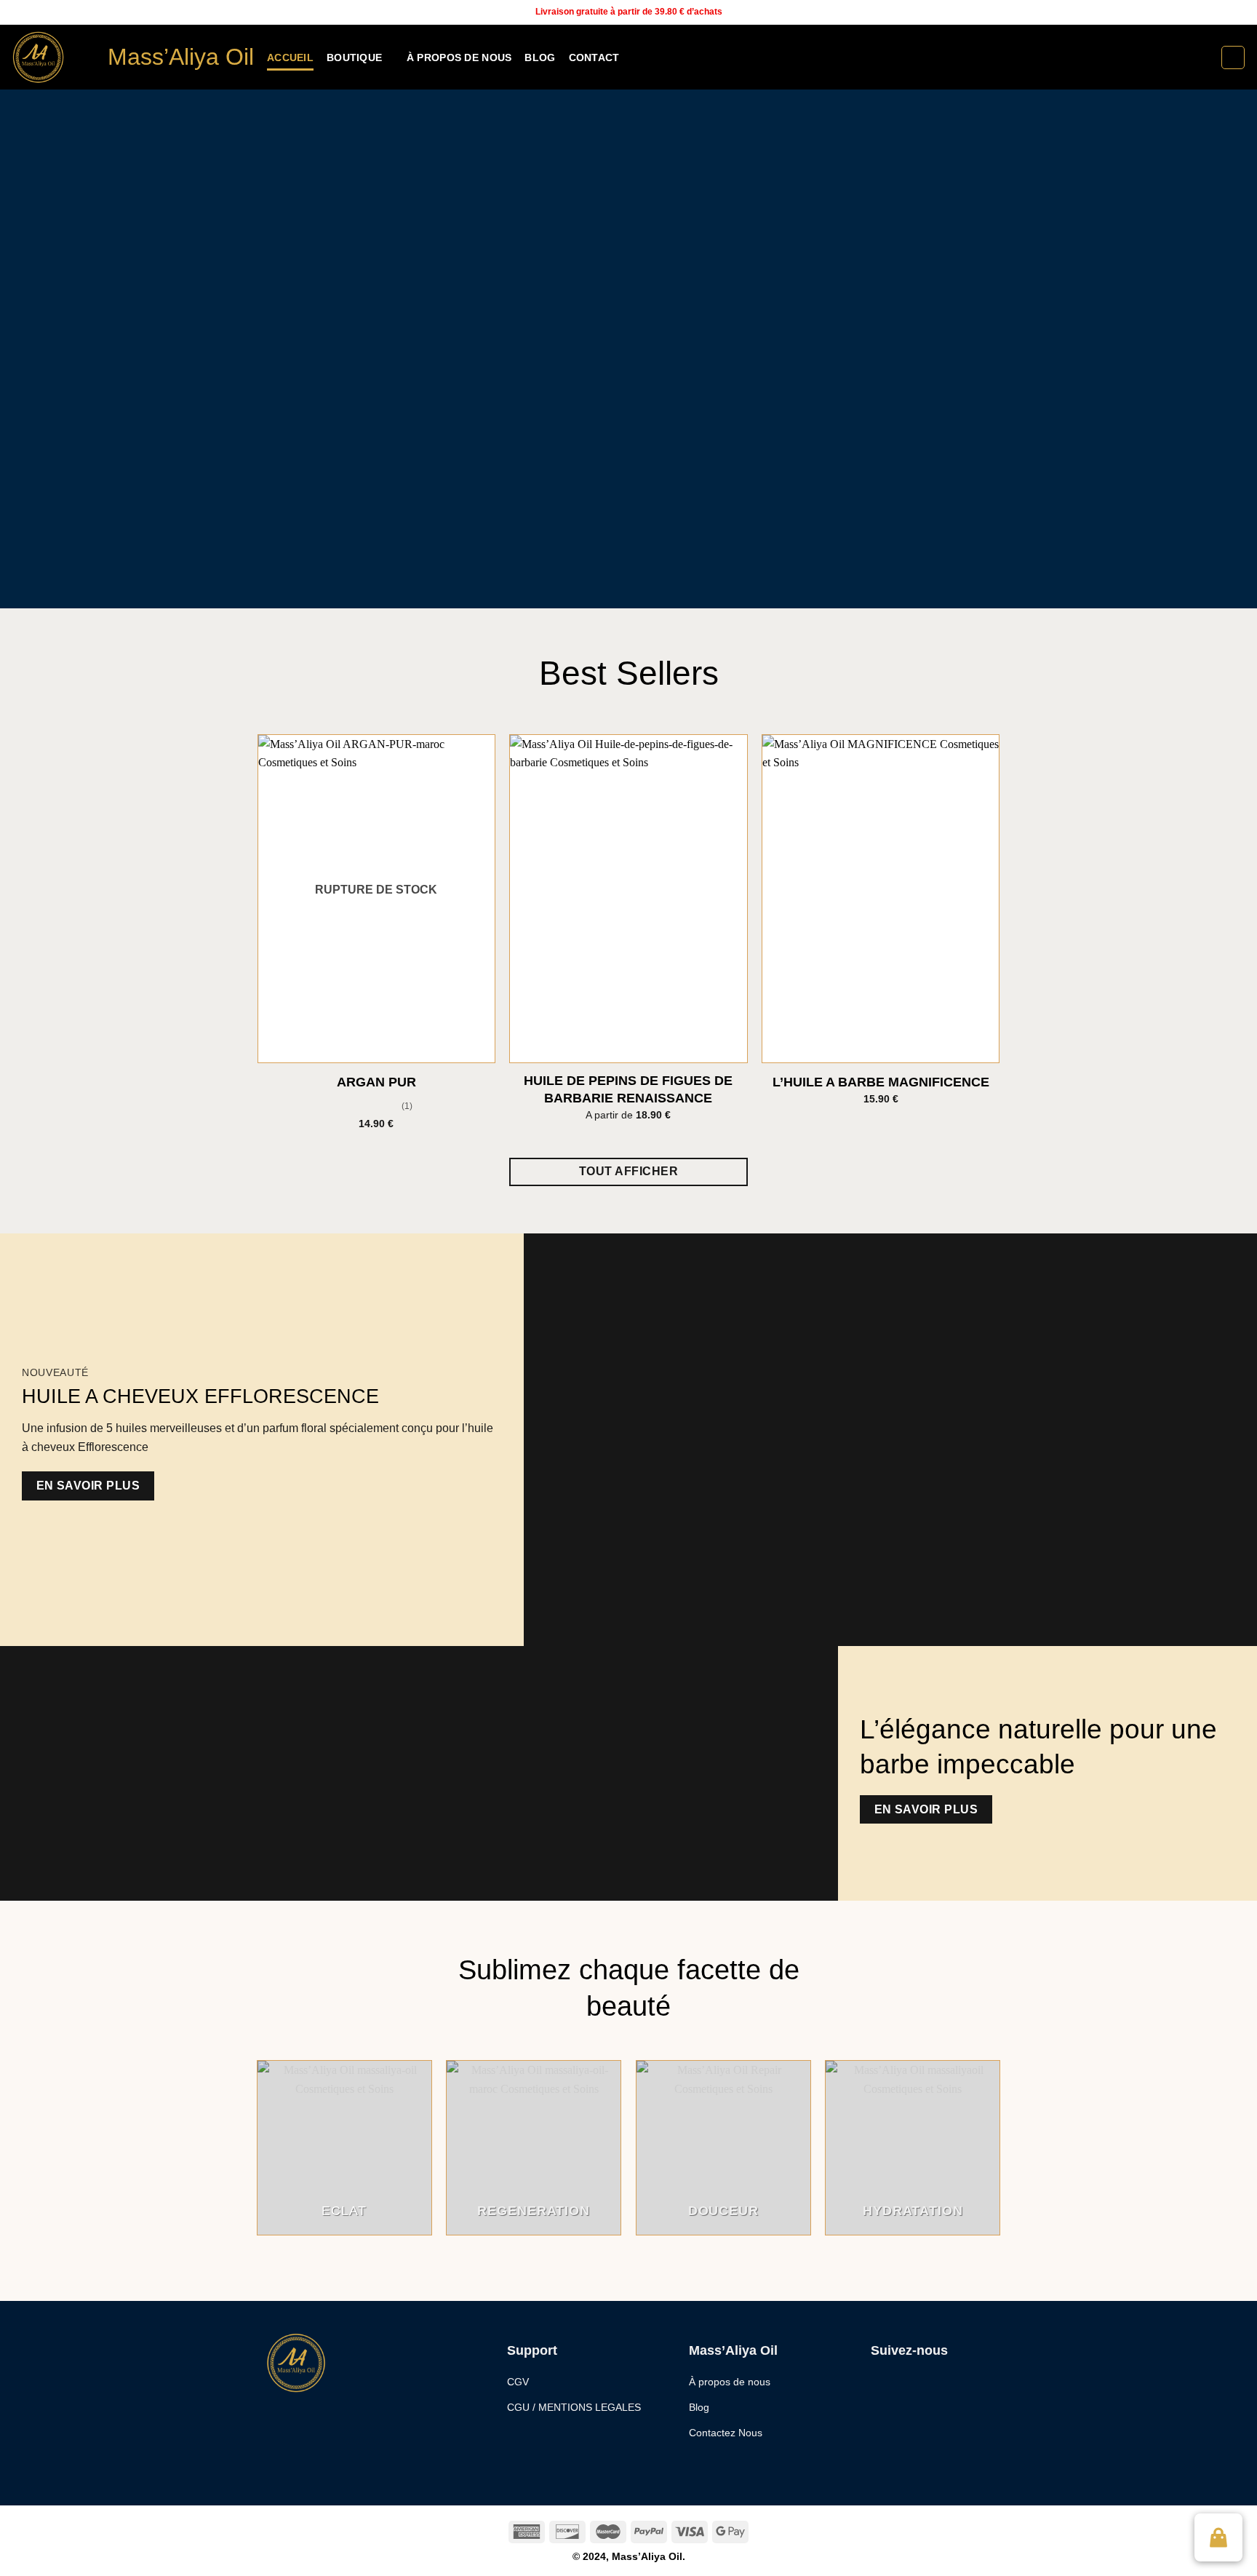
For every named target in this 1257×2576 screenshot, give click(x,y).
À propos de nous (459, 57)
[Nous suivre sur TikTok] (1225, 12)
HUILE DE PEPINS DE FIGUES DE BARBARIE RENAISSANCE (628, 1089)
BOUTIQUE (354, 57)
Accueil (290, 57)
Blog (540, 57)
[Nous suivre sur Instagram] (1211, 12)
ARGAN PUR (376, 1082)
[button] (1218, 2537)
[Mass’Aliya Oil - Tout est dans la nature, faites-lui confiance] (48, 57)
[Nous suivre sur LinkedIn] (1239, 12)
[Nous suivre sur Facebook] (1197, 12)
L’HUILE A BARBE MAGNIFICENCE (881, 1082)
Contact (594, 57)
